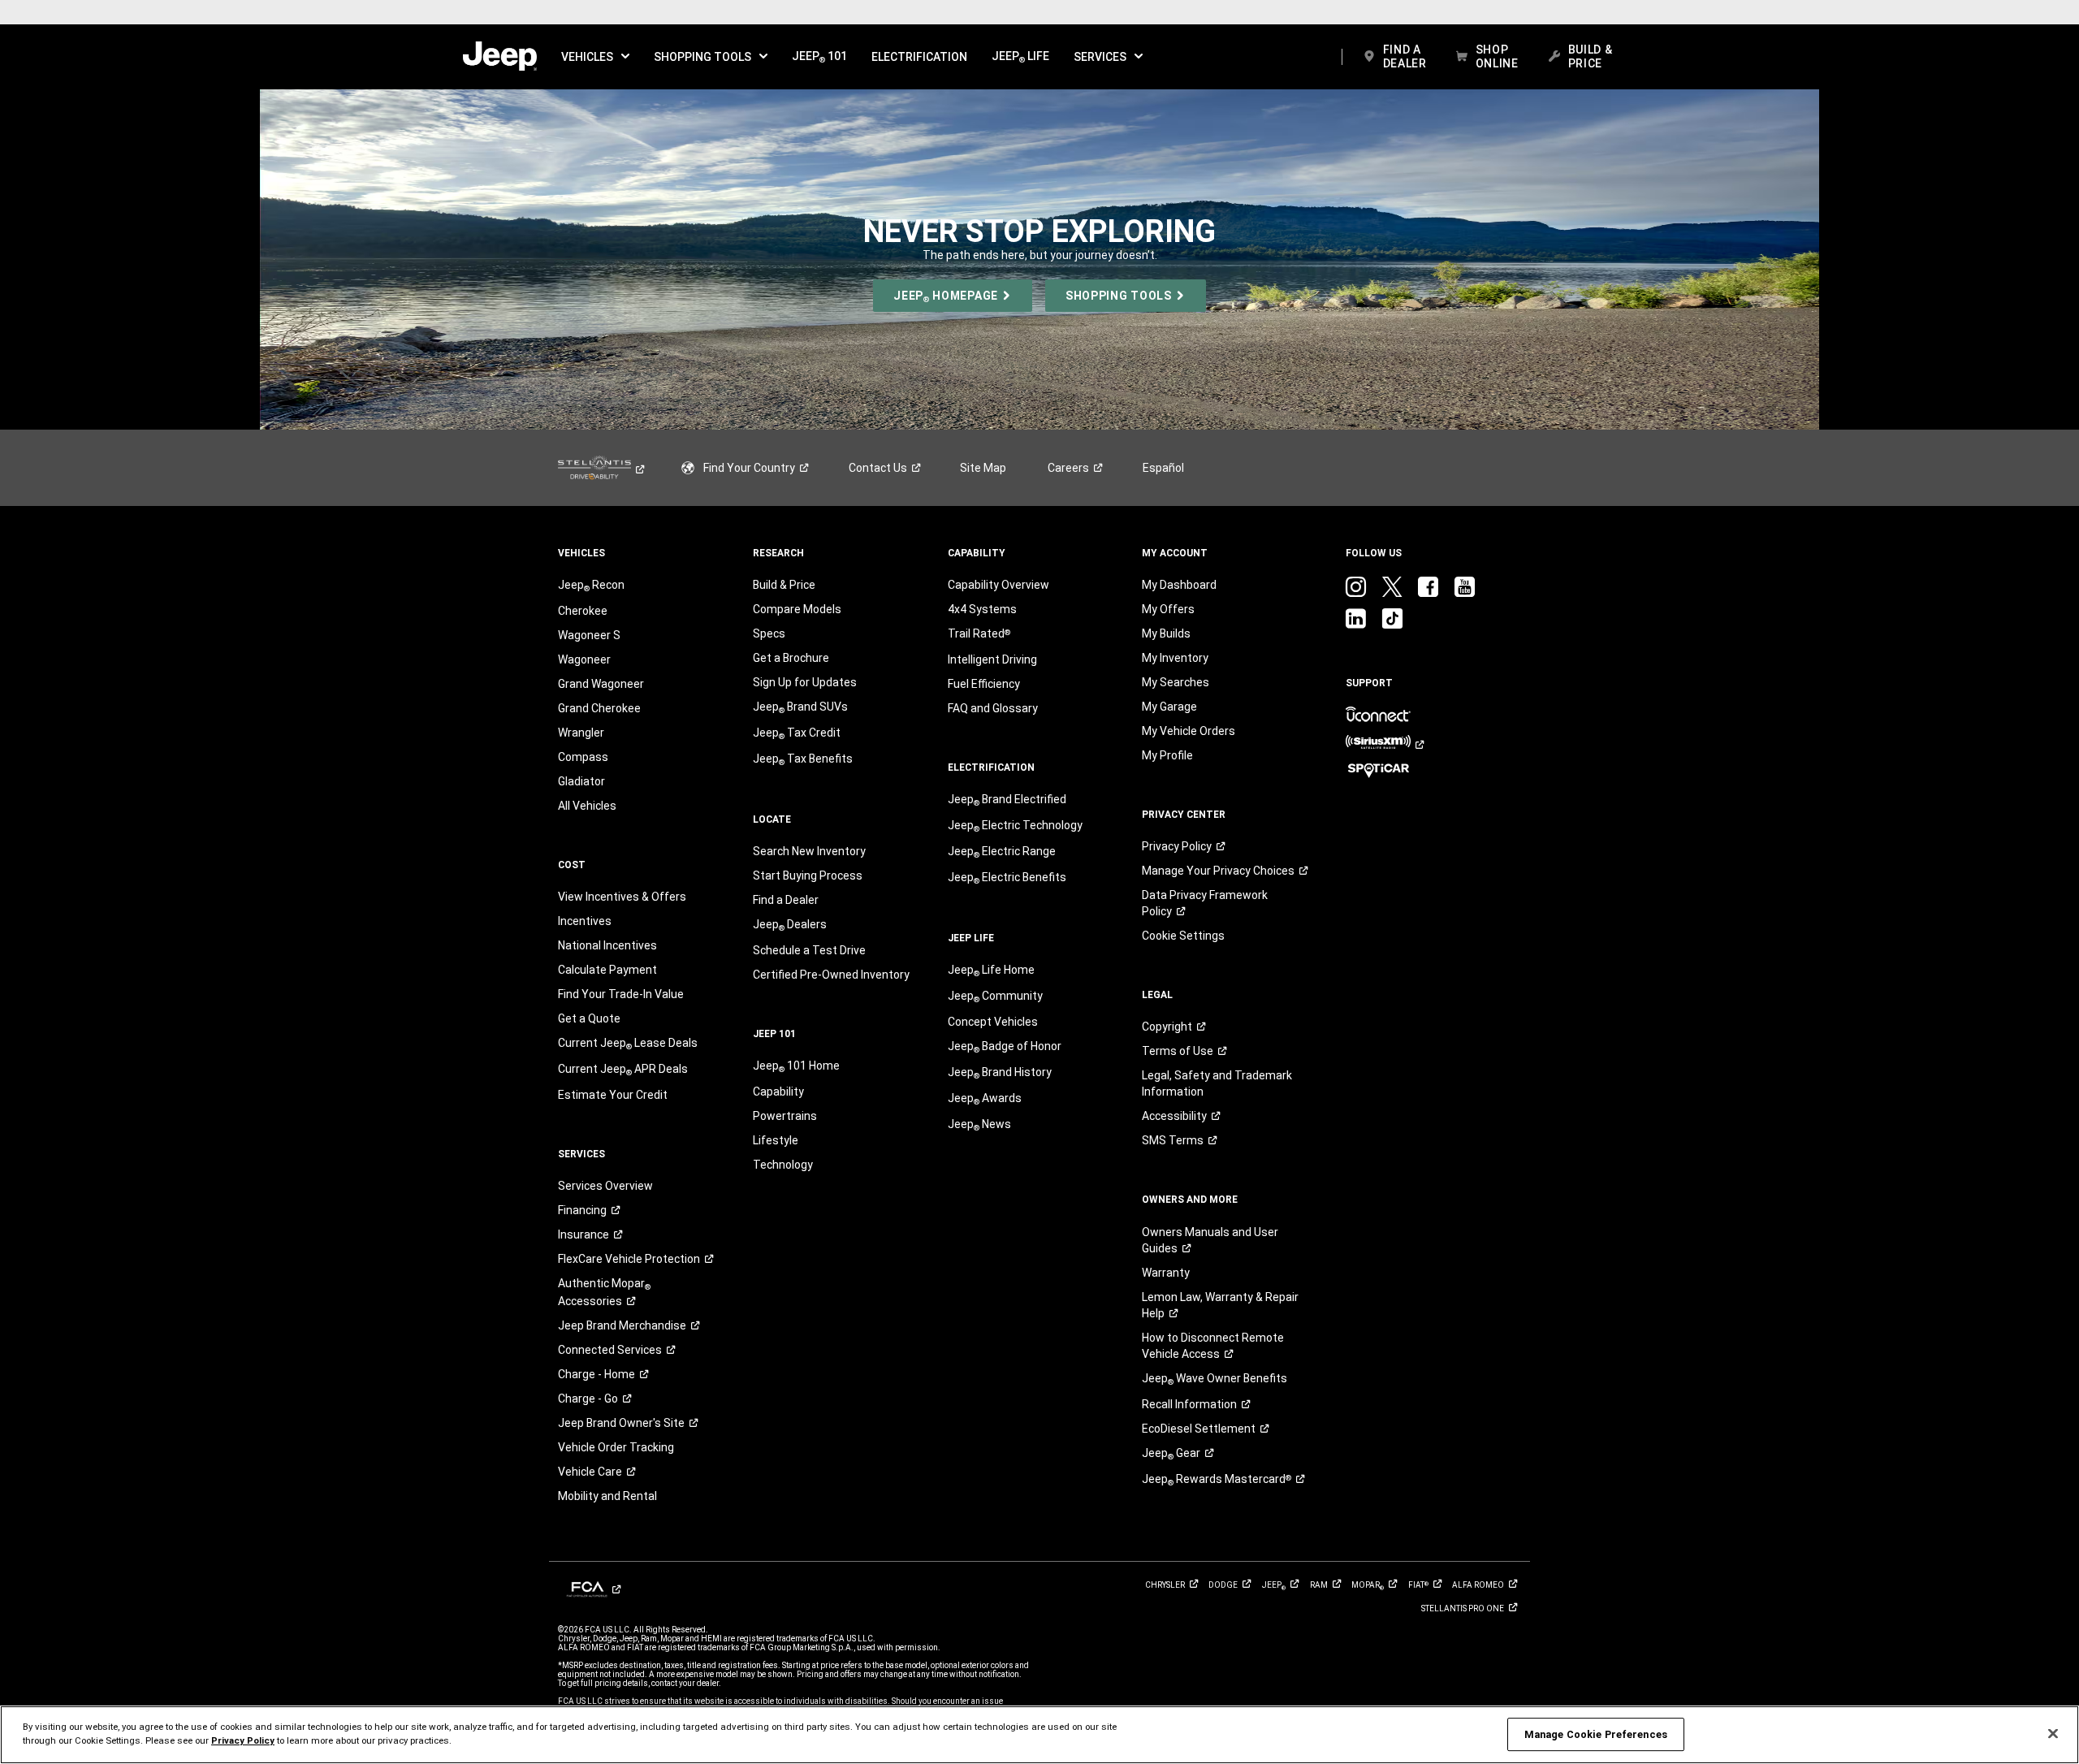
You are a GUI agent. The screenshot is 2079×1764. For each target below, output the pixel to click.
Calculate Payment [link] (607, 970)
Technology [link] (783, 1165)
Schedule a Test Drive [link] (809, 950)
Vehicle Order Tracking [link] (616, 1447)
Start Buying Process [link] (808, 876)
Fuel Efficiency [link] (984, 684)
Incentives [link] (585, 921)
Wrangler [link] (581, 733)
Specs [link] (769, 633)
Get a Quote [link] (589, 1018)
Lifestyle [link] (776, 1140)
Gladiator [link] (581, 781)
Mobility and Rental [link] (607, 1496)
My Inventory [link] (1175, 658)
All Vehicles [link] (587, 806)
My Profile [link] (1167, 755)
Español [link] (1163, 468)
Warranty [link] (1166, 1273)
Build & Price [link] (784, 585)
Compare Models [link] (797, 609)
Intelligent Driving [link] (992, 659)
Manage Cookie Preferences (1596, 1734)
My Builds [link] (1166, 633)
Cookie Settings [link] (1183, 936)
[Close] (2053, 1734)
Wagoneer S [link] (589, 635)
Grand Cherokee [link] (599, 708)
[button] (595, 57)
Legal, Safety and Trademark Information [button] (1217, 1083)
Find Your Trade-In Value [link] (621, 994)
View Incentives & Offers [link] (622, 897)
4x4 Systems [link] (982, 609)
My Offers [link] (1168, 609)
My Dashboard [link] (1179, 585)
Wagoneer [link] (584, 659)
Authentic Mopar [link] (604, 1292)
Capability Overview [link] (998, 585)
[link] (500, 57)
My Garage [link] (1169, 707)
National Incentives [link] (607, 945)
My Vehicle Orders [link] (1189, 731)
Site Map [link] (983, 468)
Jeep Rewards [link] (1217, 1480)
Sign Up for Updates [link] (805, 682)
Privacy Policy (243, 1740)
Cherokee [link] (583, 611)
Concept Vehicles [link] (993, 1022)
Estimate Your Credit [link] (613, 1095)
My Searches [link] (1176, 682)
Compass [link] (583, 757)
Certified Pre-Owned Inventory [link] (831, 975)
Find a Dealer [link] (786, 900)
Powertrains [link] (785, 1116)
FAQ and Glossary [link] (993, 708)
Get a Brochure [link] (791, 658)
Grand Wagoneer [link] (601, 684)
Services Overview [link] (605, 1186)
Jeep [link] (1171, 1454)
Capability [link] (778, 1092)
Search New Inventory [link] (809, 851)
